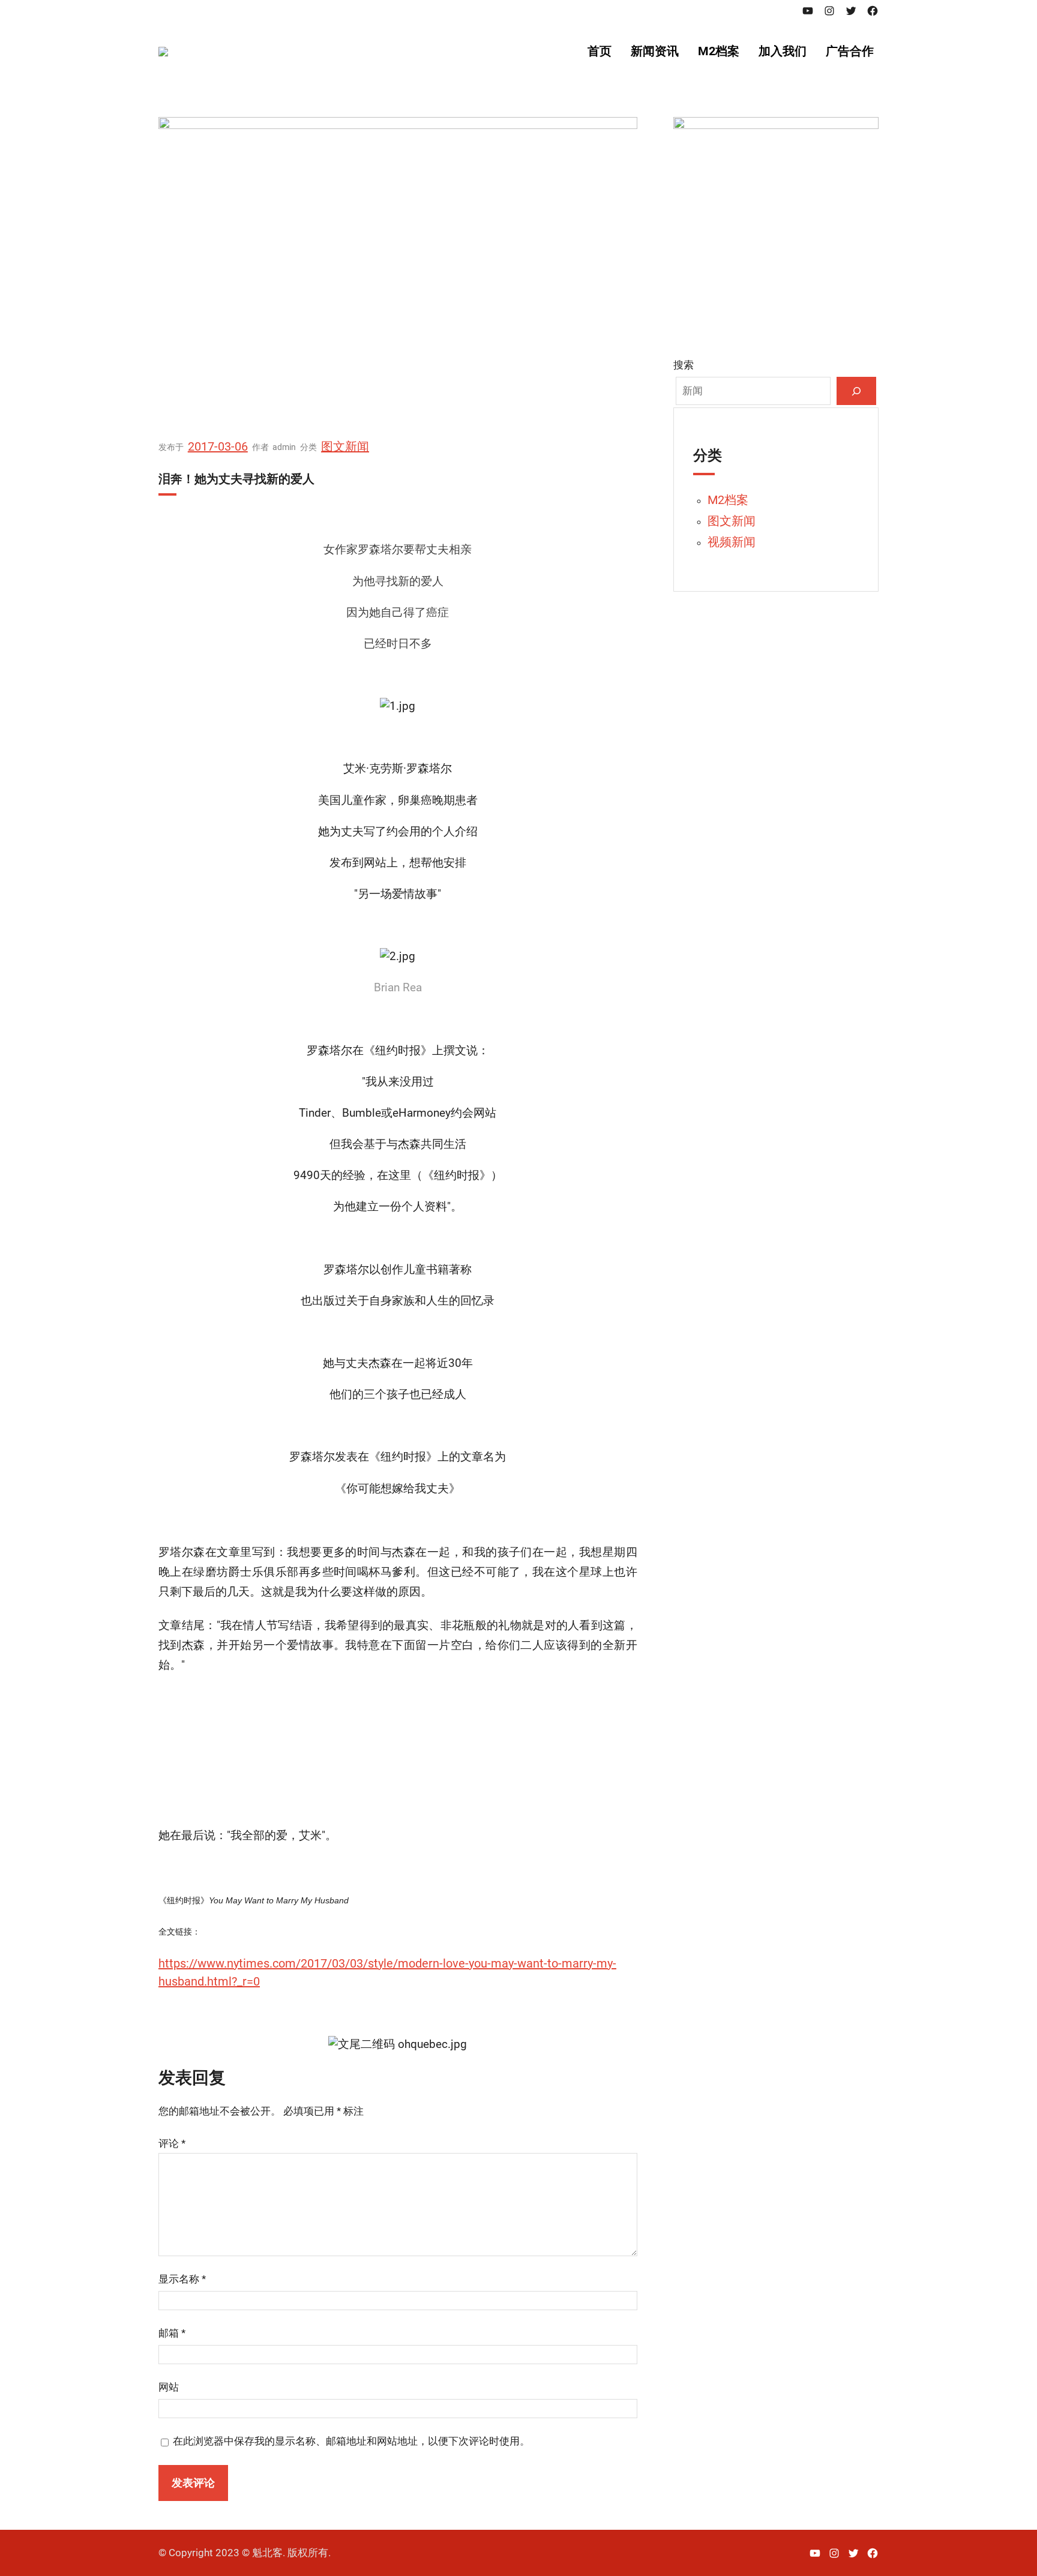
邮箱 (172, 2333)
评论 (172, 2143)
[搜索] (856, 391)
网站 (169, 2387)
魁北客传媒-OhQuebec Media (443, 51)
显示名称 (182, 2279)
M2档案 (728, 500)
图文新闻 (345, 446)
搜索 (684, 365)
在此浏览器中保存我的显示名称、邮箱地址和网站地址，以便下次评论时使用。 (351, 2441)
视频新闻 (732, 542)
